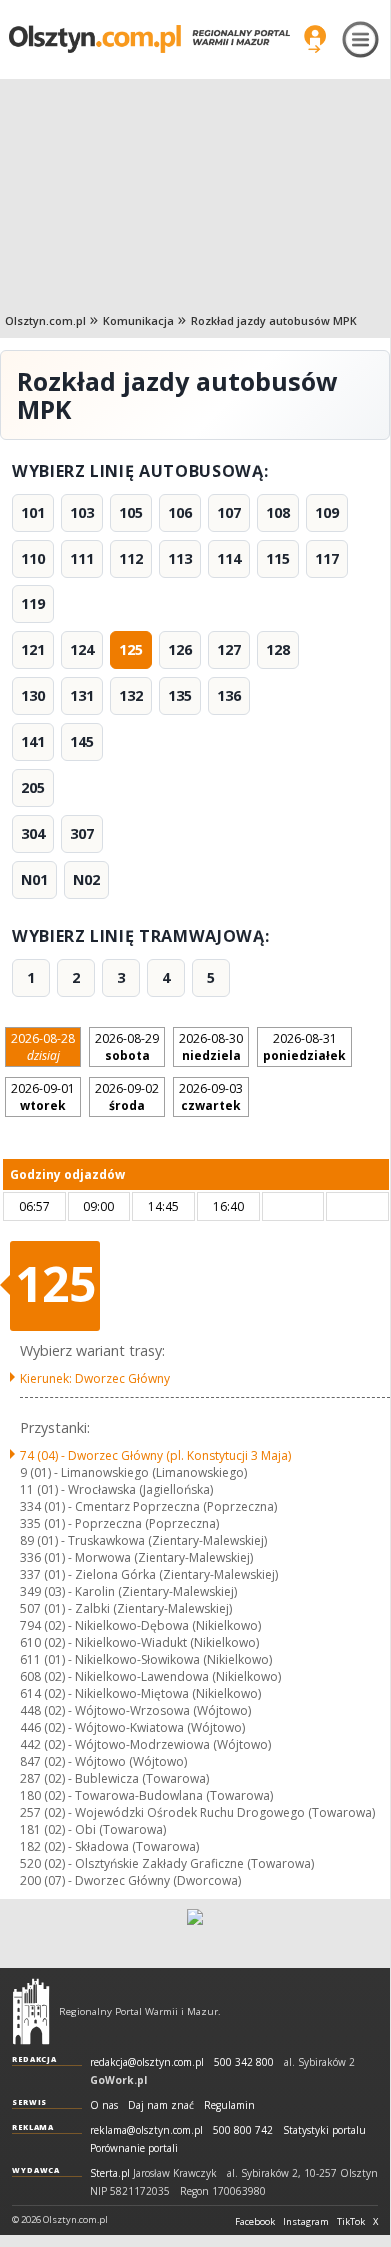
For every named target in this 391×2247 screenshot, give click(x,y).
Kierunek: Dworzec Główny (95, 1378)
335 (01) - (119, 1523)
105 (131, 512)
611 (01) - (146, 1659)
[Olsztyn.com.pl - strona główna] (31, 2011)
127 (229, 649)
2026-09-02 (127, 1097)
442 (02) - (145, 1744)
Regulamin (229, 2105)
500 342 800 (244, 2062)
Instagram (306, 2222)
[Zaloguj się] (315, 39)
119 (33, 603)
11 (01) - (116, 1489)
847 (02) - (103, 1761)
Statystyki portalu (324, 2130)
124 (82, 649)
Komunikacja (138, 320)
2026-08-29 (127, 1047)
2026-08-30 (211, 1047)
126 (180, 649)
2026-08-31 (304, 1047)
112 (131, 558)
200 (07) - (130, 1880)
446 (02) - (132, 1727)
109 (327, 512)
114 (229, 558)
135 (180, 695)
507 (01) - (126, 1608)
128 (278, 649)
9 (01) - (133, 1472)
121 (33, 649)
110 (33, 558)
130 (33, 695)
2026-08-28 (43, 1047)
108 (278, 512)
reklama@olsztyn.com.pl (146, 2130)
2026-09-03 (211, 1097)
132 (131, 695)
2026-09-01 (43, 1097)
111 (82, 558)
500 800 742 (243, 2130)
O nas (104, 2105)
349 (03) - (128, 1591)
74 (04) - (155, 1455)
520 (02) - (167, 1863)
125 (131, 649)
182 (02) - (109, 1846)
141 (33, 741)
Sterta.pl (110, 2173)
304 (33, 833)
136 (229, 695)
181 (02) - (93, 1829)
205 (33, 787)
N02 (86, 879)
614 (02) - (140, 1693)
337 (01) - (149, 1574)
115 (278, 558)
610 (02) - (139, 1642)
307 (82, 833)
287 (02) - (114, 1778)
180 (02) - (146, 1795)
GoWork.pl (118, 2080)
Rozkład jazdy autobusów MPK (274, 320)
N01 (34, 879)
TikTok (351, 2222)
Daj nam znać (161, 2105)
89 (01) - (143, 1540)
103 (82, 512)
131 (82, 695)
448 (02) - (135, 1710)
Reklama (33, 2127)
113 (180, 558)
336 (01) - (136, 1557)
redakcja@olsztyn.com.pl (147, 2062)
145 (82, 741)
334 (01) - (148, 1506)
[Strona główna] (149, 38)
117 (327, 558)
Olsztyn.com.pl (45, 320)
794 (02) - (140, 1625)
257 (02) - (197, 1812)
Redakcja (34, 2059)
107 (229, 512)
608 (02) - (150, 1676)
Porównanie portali (134, 2148)
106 (180, 512)
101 (33, 512)
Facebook (255, 2222)
